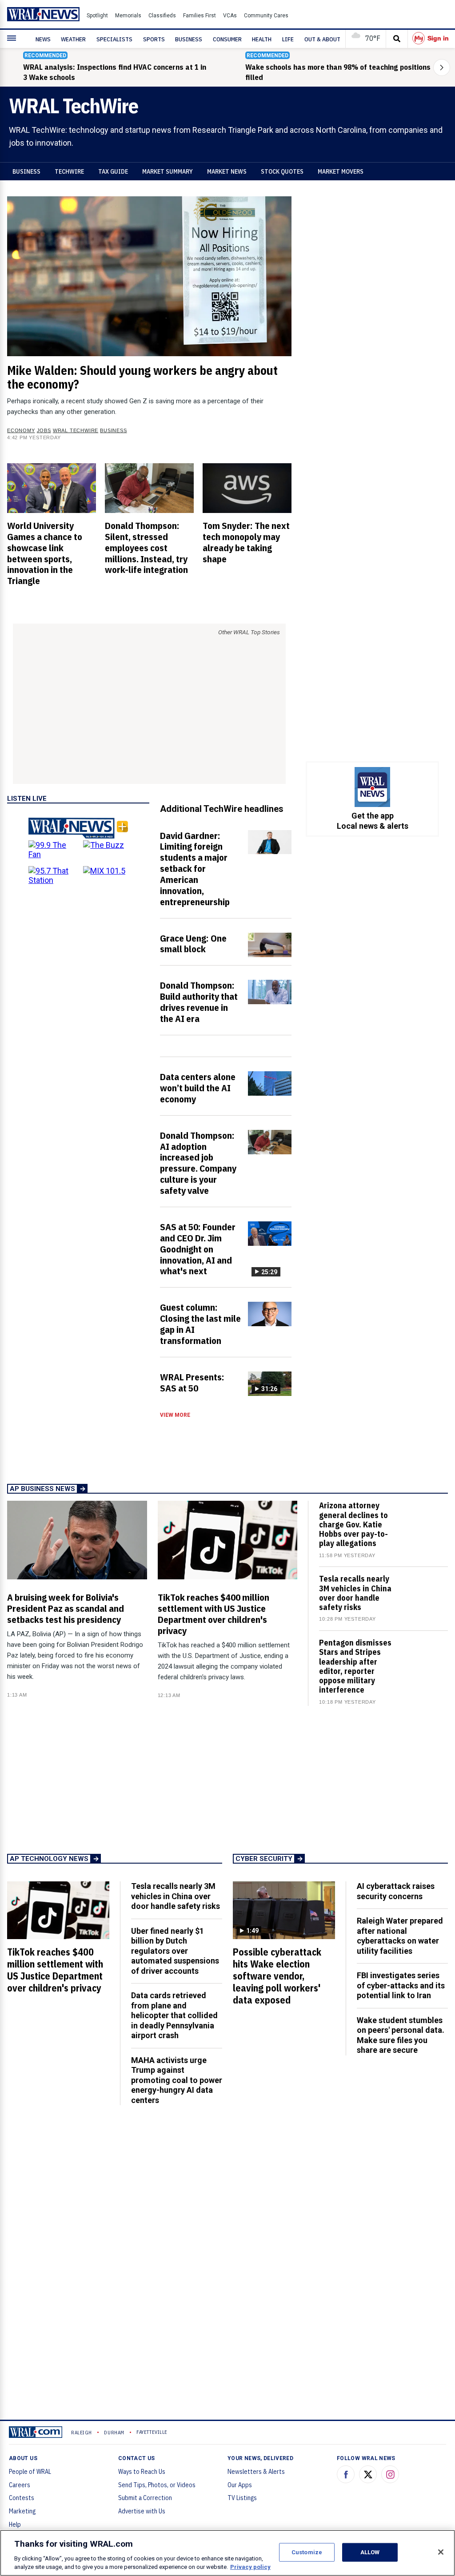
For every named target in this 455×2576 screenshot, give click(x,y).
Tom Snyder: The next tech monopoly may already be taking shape (246, 542)
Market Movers (341, 171)
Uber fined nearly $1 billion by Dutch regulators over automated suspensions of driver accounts (175, 1951)
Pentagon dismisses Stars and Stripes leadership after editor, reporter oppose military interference (355, 1666)
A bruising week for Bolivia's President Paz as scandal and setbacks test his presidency (66, 1608)
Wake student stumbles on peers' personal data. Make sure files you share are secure (401, 2035)
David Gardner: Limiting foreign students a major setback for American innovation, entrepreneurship (195, 869)
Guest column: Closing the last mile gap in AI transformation (200, 1324)
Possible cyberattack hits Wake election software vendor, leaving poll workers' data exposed (277, 1976)
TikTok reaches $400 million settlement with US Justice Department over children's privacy (214, 1614)
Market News (227, 171)
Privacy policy (250, 2567)
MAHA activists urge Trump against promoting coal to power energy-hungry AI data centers (177, 2080)
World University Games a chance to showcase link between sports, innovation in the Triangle (45, 553)
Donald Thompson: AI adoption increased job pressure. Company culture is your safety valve (198, 1163)
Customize (307, 2552)
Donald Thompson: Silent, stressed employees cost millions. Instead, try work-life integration (146, 547)
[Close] (441, 2552)
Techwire (69, 171)
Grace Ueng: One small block (193, 944)
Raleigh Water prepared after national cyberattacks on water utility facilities (400, 1936)
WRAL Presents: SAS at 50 (192, 1382)
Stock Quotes (282, 171)
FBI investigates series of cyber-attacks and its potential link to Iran (401, 1985)
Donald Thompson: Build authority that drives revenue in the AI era (199, 1002)
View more (175, 1415)
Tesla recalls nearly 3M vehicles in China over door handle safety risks (355, 1593)
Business (26, 171)
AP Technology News (49, 1859)
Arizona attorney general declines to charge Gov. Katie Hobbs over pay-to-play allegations (353, 1524)
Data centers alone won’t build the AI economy (198, 1088)
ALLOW (370, 2552)
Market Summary (168, 171)
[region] (227, 2553)
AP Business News (42, 1489)
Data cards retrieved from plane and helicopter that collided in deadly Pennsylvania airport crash (174, 2015)
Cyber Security (264, 1859)
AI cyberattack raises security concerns (396, 1891)
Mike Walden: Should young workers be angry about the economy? (142, 377)
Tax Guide (113, 171)
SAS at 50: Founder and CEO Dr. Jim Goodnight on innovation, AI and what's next (198, 1249)
